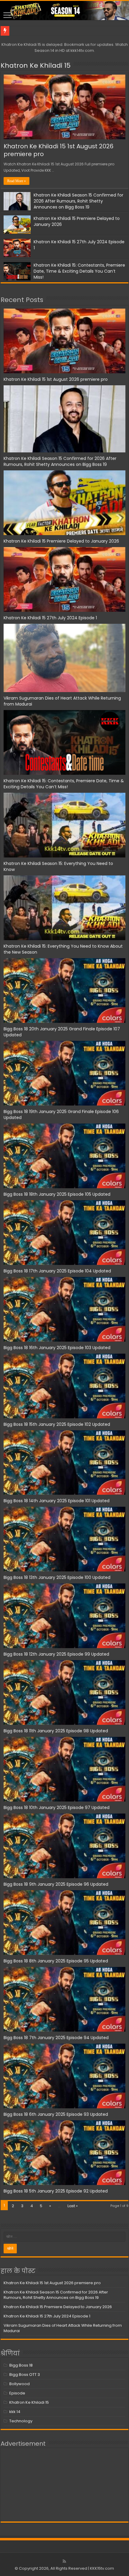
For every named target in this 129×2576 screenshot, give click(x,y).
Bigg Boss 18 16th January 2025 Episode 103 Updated (57, 1348)
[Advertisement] (64, 2485)
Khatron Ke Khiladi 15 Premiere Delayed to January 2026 (61, 541)
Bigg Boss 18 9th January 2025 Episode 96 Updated (56, 1884)
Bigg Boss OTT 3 (25, 2375)
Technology (21, 2421)
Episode (17, 2393)
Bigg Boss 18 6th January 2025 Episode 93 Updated (56, 2114)
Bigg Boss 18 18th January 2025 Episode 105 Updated (57, 1194)
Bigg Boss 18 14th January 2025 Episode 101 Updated (57, 1501)
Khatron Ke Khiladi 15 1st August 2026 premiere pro (58, 150)
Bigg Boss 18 (21, 2365)
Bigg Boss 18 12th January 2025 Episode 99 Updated (56, 1654)
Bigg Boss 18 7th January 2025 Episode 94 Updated (56, 2038)
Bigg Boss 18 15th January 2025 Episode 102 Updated (57, 1424)
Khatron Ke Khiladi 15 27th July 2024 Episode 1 (50, 618)
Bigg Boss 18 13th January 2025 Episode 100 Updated (57, 1577)
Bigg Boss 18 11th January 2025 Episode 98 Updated (56, 1731)
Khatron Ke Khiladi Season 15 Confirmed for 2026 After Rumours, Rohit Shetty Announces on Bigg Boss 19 (78, 201)
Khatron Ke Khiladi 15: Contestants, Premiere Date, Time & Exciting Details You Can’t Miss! (79, 271)
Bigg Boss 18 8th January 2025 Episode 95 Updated (56, 1961)
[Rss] (64, 2561)
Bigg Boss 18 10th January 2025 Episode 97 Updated (57, 1808)
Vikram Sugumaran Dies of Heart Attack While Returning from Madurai (63, 2328)
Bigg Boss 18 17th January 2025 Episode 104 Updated (57, 1271)
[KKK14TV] (64, 10)
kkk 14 (15, 2412)
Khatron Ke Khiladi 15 (36, 65)
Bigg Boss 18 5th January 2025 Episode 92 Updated (56, 2191)
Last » (73, 2206)
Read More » (16, 181)
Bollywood (19, 2384)
